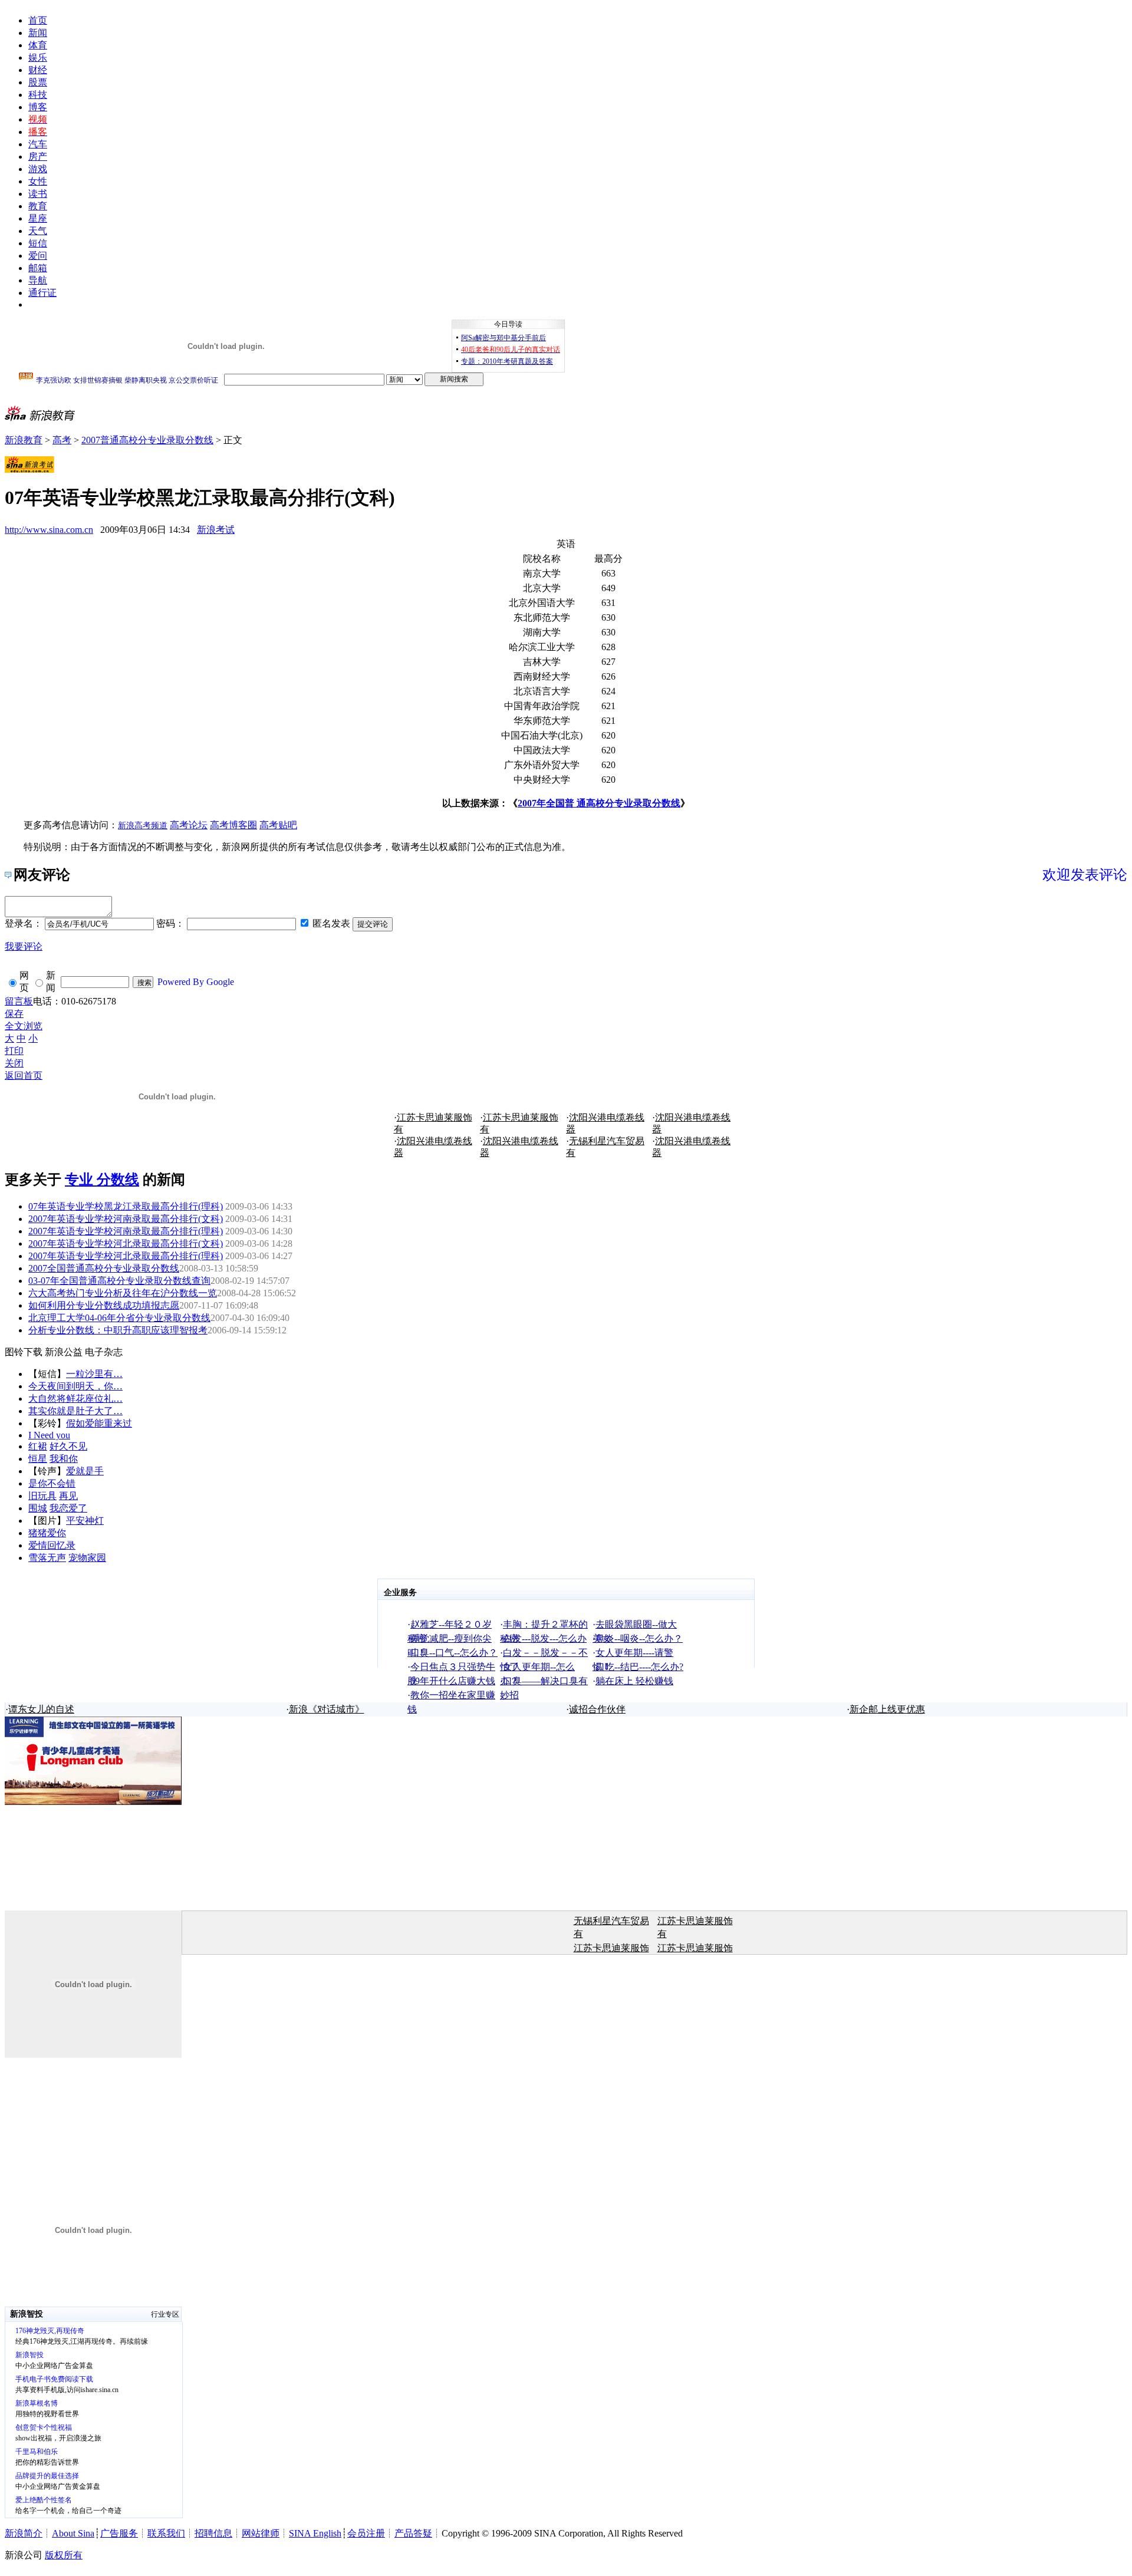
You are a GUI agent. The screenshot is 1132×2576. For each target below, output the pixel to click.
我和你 (64, 1459)
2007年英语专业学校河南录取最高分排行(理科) (126, 1231)
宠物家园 (87, 1558)
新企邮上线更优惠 (887, 1709)
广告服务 (119, 2533)
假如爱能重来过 (99, 1423)
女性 (38, 181)
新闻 (38, 33)
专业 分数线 (102, 1180)
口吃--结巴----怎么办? (639, 1667)
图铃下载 (24, 1352)
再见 (68, 1496)
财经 (38, 70)
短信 (38, 243)
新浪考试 (216, 530)
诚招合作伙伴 (597, 1709)
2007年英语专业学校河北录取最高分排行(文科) (126, 1243)
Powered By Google (196, 982)
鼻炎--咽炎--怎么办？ (639, 1638)
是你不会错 (52, 1483)
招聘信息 (213, 2533)
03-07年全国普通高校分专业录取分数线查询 (119, 1281)
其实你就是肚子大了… (75, 1411)
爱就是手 (85, 1471)
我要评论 (24, 946)
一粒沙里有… (94, 1374)
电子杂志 (104, 1352)
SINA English (315, 2533)
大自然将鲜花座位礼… (75, 1399)
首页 (38, 20)
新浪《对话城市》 (327, 1709)
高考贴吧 (278, 825)
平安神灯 (85, 1521)
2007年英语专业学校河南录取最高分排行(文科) (126, 1219)
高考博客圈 (233, 825)
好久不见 (68, 1446)
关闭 (14, 1063)
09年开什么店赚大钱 (453, 1681)
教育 (38, 206)
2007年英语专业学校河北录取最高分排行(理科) (126, 1256)
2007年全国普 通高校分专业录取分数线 (599, 803)
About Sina (73, 2533)
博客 (38, 107)
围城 (38, 1508)
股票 (38, 82)
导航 (38, 280)
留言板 (19, 1001)
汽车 (38, 144)
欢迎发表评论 (1085, 875)
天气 (38, 231)
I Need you (49, 1435)
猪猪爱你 (47, 1533)
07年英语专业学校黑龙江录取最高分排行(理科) (126, 1206)
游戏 (38, 169)
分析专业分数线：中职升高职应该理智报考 (118, 1330)
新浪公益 (64, 1352)
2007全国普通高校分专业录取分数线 (104, 1268)
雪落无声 (47, 1558)
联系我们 (166, 2533)
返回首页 (24, 1075)
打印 (14, 1051)
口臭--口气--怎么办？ (454, 1653)
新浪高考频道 (143, 826)
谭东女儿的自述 (41, 1709)
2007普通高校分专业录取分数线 (147, 440)
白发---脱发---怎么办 (545, 1638)
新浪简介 (24, 2533)
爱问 (38, 256)
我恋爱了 (68, 1508)
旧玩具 (42, 1496)
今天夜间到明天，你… (75, 1386)
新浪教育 (24, 440)
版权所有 (64, 2555)
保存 (14, 1014)
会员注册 (366, 2533)
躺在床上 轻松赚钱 (634, 1681)
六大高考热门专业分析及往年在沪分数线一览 (123, 1293)
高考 (62, 440)
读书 (38, 194)
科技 (38, 95)
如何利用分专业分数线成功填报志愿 (104, 1305)
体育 (38, 45)
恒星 (38, 1459)
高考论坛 (189, 825)
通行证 (42, 293)
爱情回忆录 (52, 1545)
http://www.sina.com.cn (49, 530)
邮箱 (38, 268)
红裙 (38, 1446)
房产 (38, 157)
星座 (38, 218)
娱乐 (38, 57)
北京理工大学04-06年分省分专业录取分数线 (119, 1318)
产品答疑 (413, 2533)
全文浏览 (24, 1026)
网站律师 (261, 2533)
